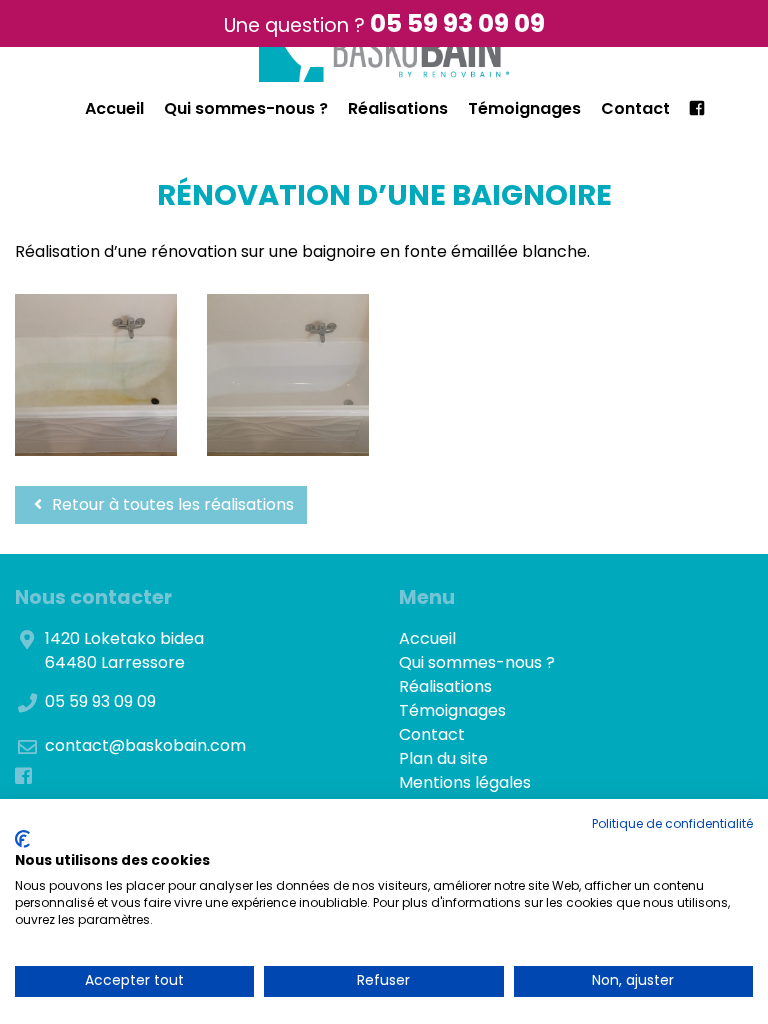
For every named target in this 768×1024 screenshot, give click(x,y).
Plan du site (443, 758)
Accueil (114, 108)
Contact (635, 108)
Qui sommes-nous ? (246, 108)
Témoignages (524, 108)
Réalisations (398, 108)
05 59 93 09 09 (457, 23)
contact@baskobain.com (145, 745)
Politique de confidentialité (672, 823)
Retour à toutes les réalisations (171, 504)
